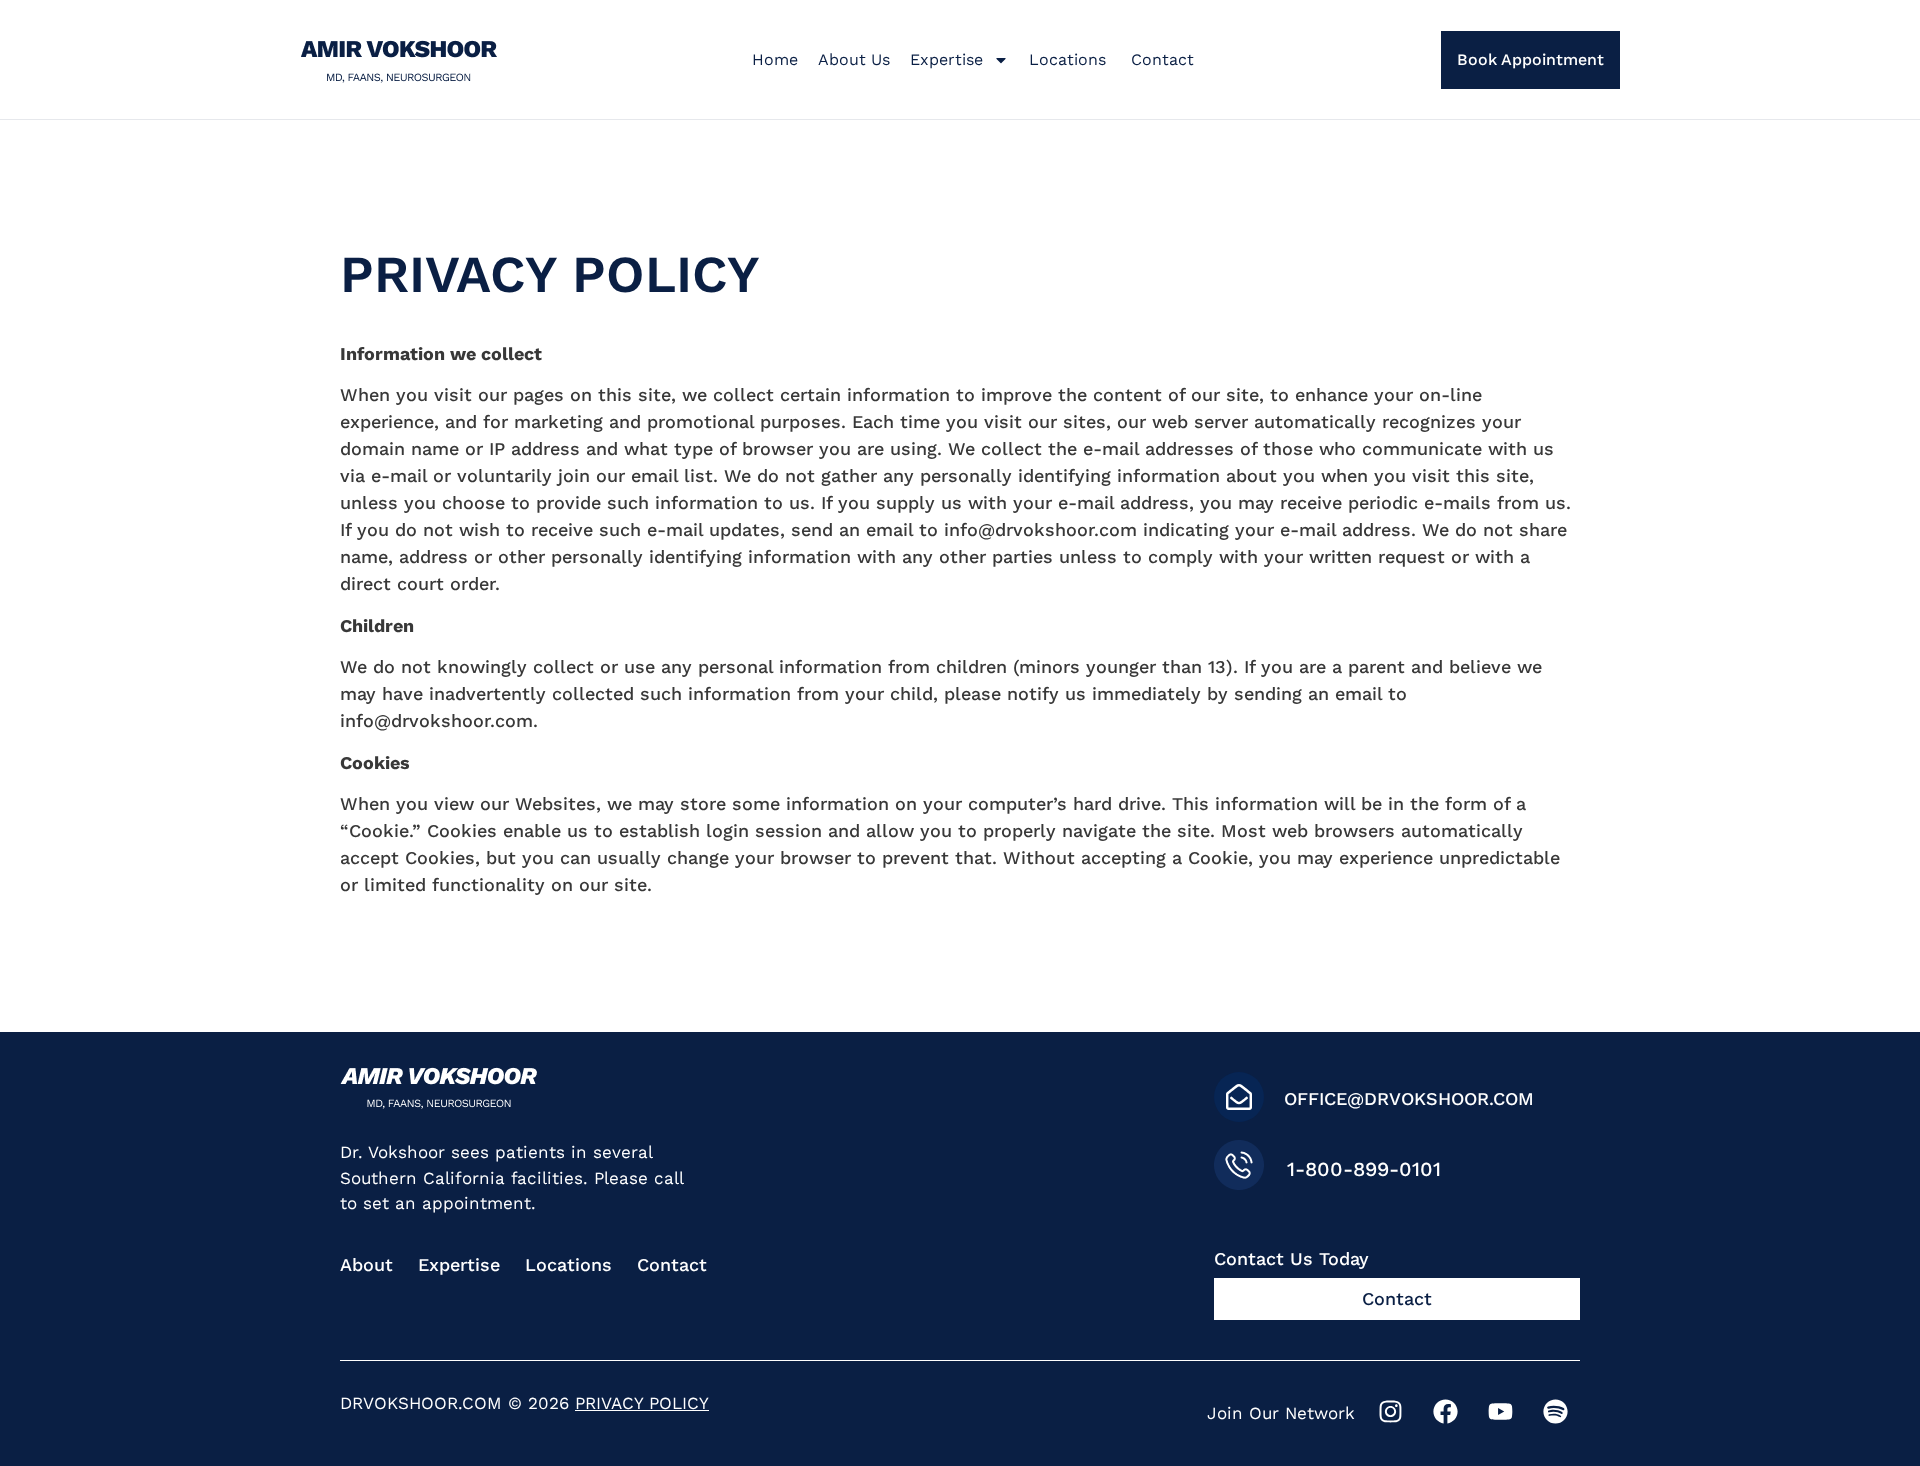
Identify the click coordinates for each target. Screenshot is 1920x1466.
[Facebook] (1445, 1411)
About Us (854, 59)
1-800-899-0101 (1364, 1169)
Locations (1070, 59)
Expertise (946, 59)
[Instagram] (1390, 1411)
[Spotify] (1555, 1411)
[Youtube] (1500, 1411)
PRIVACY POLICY (642, 1403)
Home (775, 59)
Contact (1162, 59)
